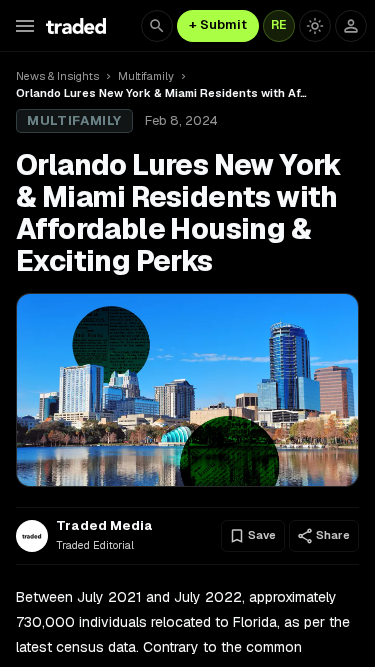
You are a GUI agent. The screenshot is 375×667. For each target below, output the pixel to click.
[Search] (157, 26)
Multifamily (146, 76)
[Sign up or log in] (351, 26)
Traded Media (104, 526)
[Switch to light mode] (315, 26)
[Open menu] (25, 26)
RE (279, 25)
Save (262, 535)
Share (333, 535)
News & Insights (57, 76)
